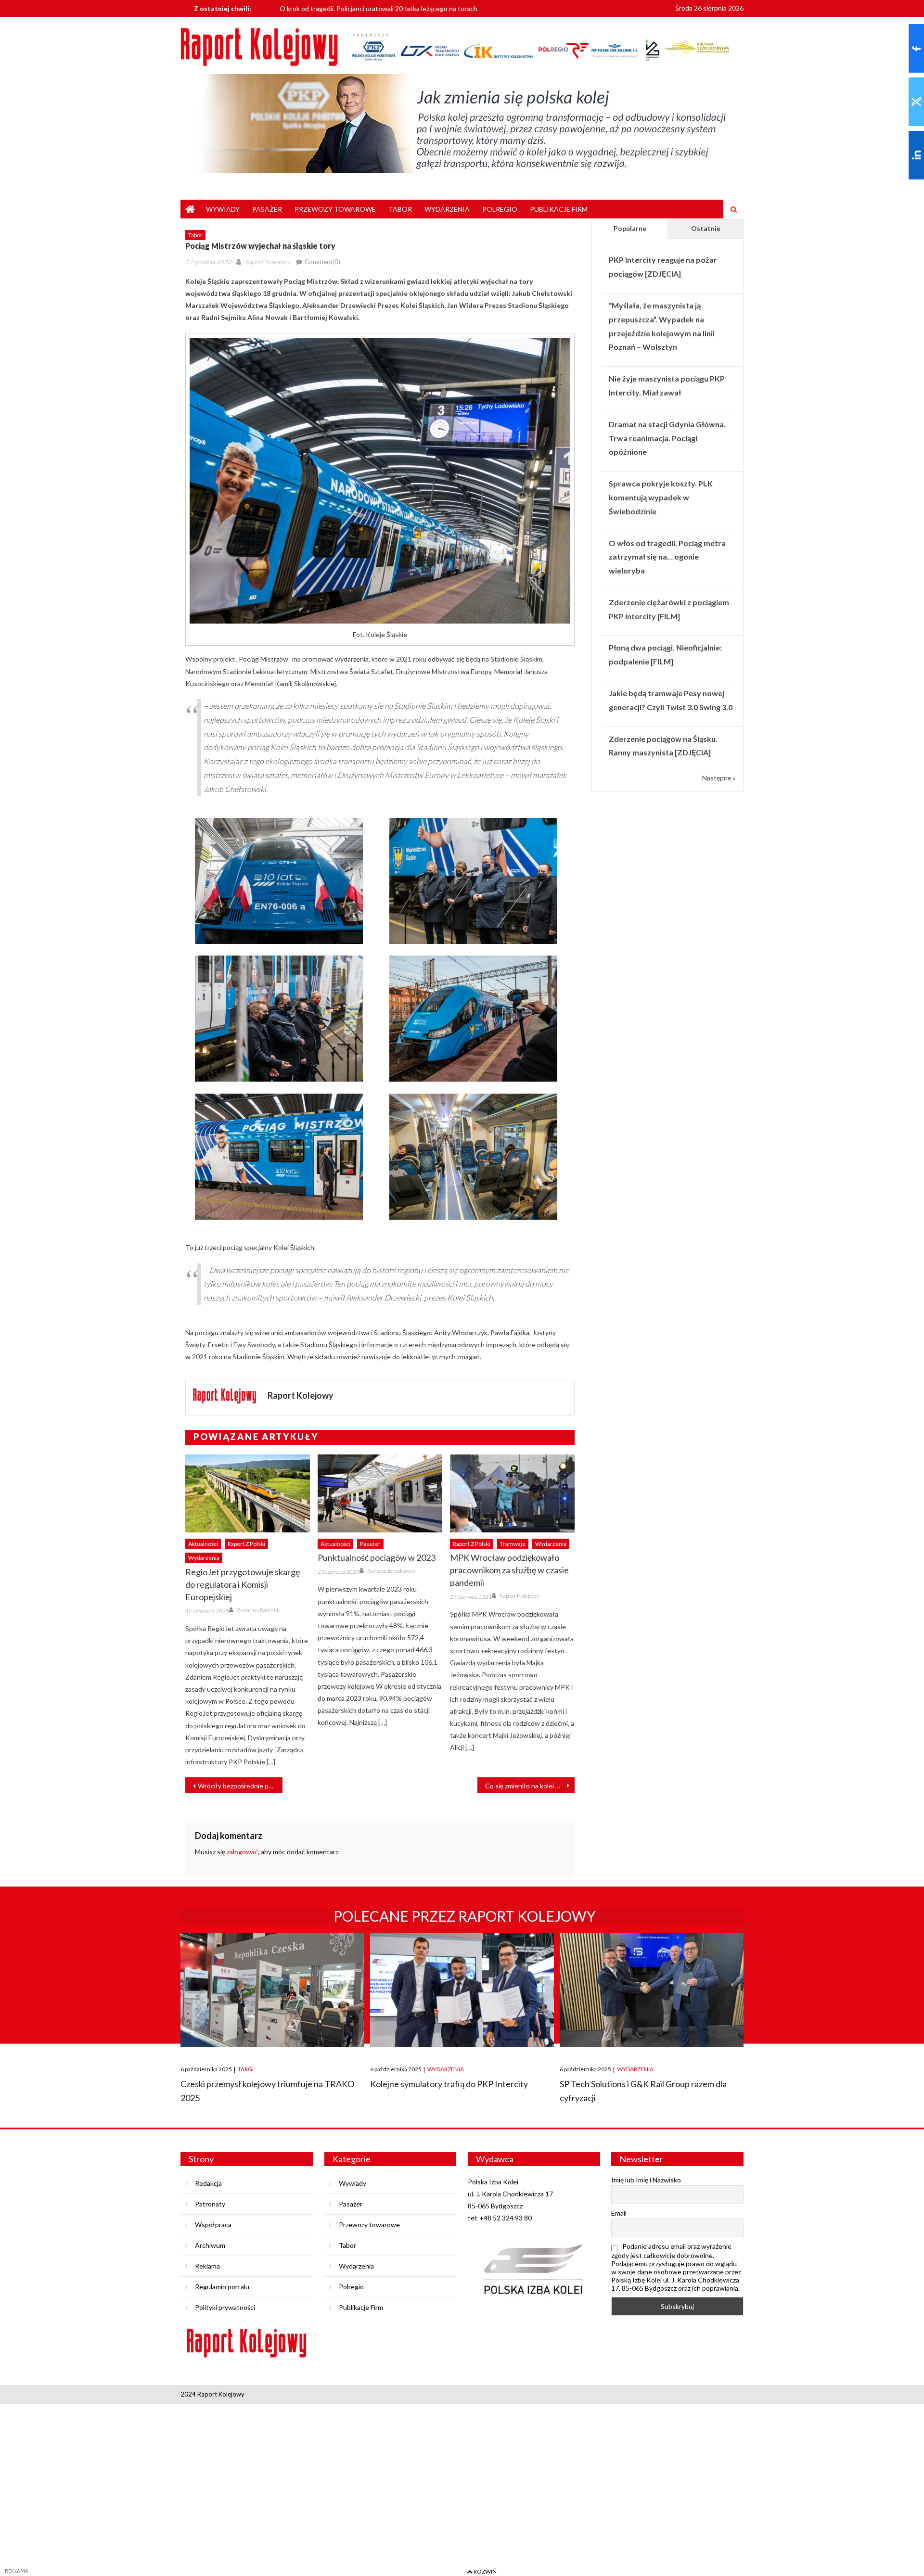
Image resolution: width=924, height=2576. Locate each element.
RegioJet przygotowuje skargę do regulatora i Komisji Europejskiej (243, 1584)
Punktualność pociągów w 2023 (377, 1557)
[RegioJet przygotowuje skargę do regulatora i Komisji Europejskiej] (248, 1493)
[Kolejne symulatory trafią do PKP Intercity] (462, 1990)
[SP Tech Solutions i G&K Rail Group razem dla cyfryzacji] (652, 1990)
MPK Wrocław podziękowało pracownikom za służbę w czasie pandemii (509, 1570)
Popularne (630, 228)
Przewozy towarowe (335, 209)
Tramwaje (513, 1544)
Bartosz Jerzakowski (392, 1571)
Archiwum (210, 2245)
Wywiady (223, 209)
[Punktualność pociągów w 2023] (380, 1493)
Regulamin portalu (222, 2287)
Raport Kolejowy (267, 262)
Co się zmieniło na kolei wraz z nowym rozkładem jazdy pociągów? (530, 1786)
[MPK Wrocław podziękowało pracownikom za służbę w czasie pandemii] (512, 1493)
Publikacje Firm (559, 209)
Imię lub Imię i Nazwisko (646, 2180)
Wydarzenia (447, 209)
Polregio (500, 209)
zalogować (242, 1852)
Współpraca (213, 2225)
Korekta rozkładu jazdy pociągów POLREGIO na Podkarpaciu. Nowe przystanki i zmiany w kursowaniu (431, 13)
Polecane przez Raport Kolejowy (465, 1916)
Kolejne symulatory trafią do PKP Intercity (449, 2084)
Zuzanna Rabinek (258, 1610)
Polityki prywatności (225, 2307)
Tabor (400, 209)
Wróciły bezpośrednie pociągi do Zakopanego (240, 1786)
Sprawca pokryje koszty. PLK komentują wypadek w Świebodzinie (661, 497)
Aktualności (203, 1544)
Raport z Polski (246, 1544)
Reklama (207, 2266)
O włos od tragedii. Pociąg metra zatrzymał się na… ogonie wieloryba (667, 557)
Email (619, 2213)
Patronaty (210, 2204)
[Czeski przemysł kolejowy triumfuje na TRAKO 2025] (272, 1990)
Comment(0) (322, 262)
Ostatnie (706, 228)
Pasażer (267, 209)
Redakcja (208, 2183)
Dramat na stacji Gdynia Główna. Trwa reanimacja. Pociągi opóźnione (667, 438)
